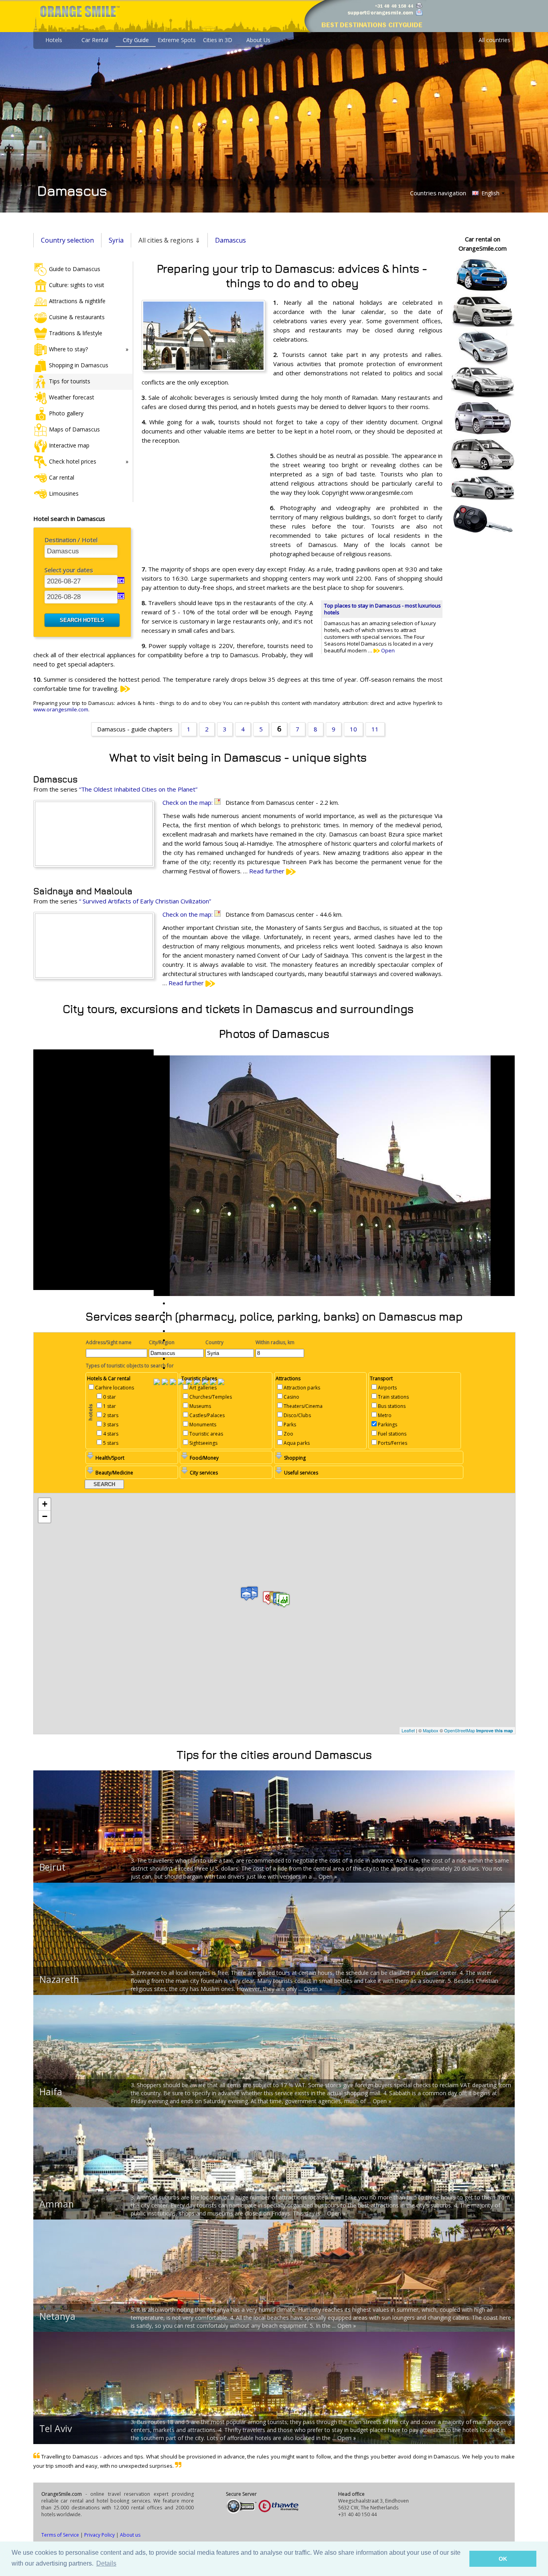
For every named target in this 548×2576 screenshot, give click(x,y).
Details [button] (106, 2563)
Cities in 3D (218, 40)
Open (387, 650)
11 (375, 729)
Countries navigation (438, 193)
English (490, 193)
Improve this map (495, 1730)
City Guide (136, 40)
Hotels (54, 40)
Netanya (57, 2316)
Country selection (67, 240)
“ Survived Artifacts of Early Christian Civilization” (145, 901)
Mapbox (431, 1730)
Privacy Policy (99, 2535)
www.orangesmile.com (61, 709)
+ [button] (45, 1504)
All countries (494, 40)
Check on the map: (188, 802)
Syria (116, 240)
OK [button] (503, 2559)
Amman (57, 2204)
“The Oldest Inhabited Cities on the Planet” (138, 789)
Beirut (52, 1867)
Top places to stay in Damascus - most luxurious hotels (383, 609)
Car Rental (95, 40)
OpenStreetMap (460, 1730)
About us (130, 2535)
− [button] (45, 1516)
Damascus (230, 240)
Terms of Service (60, 2535)
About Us (258, 40)
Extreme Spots (177, 40)
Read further (268, 871)
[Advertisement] (202, 503)
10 (353, 729)
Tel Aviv (56, 2428)
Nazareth (59, 1979)
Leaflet (408, 1730)
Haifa (51, 2092)
